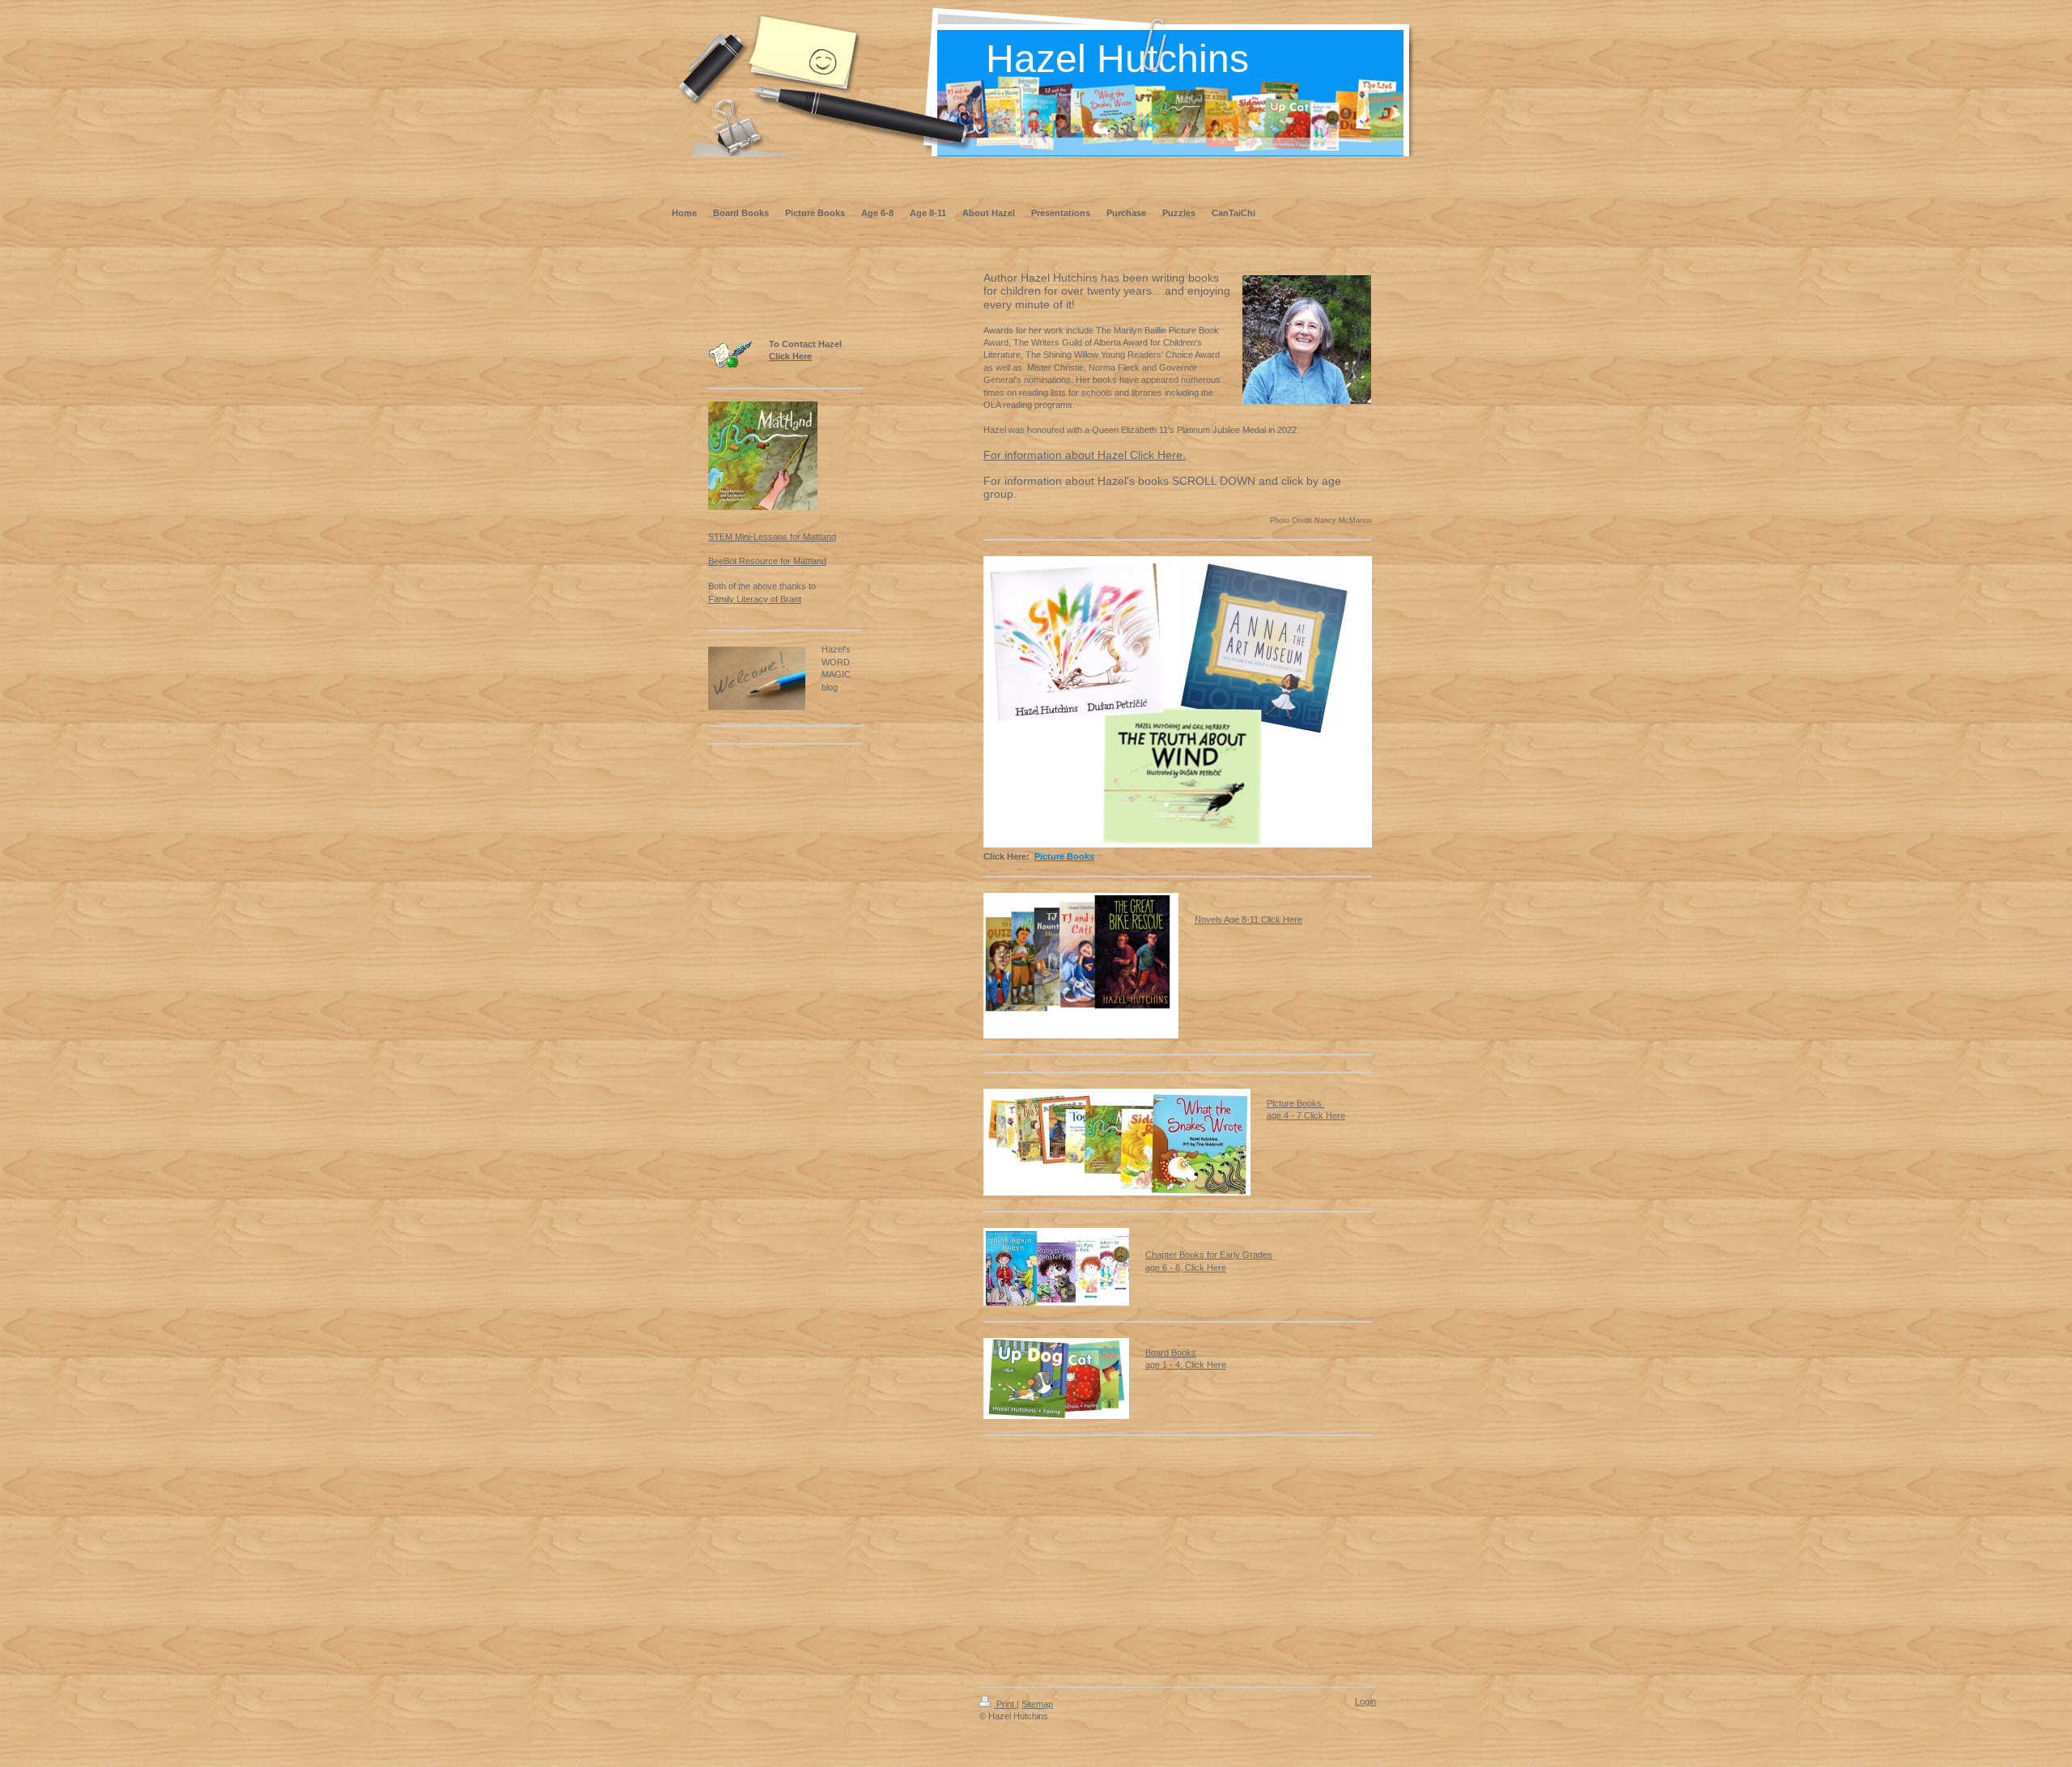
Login (1365, 1701)
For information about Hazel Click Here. (1085, 455)
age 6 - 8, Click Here (1186, 1268)
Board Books (1171, 1353)
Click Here (790, 356)
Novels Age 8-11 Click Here (1248, 920)
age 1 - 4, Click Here (1186, 1365)
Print (1005, 1704)
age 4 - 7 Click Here (1306, 1115)
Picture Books (1295, 1103)
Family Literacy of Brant (755, 599)
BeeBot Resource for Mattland (767, 561)
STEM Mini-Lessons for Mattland (772, 537)
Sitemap (1037, 1704)
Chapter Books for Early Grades (1209, 1255)
